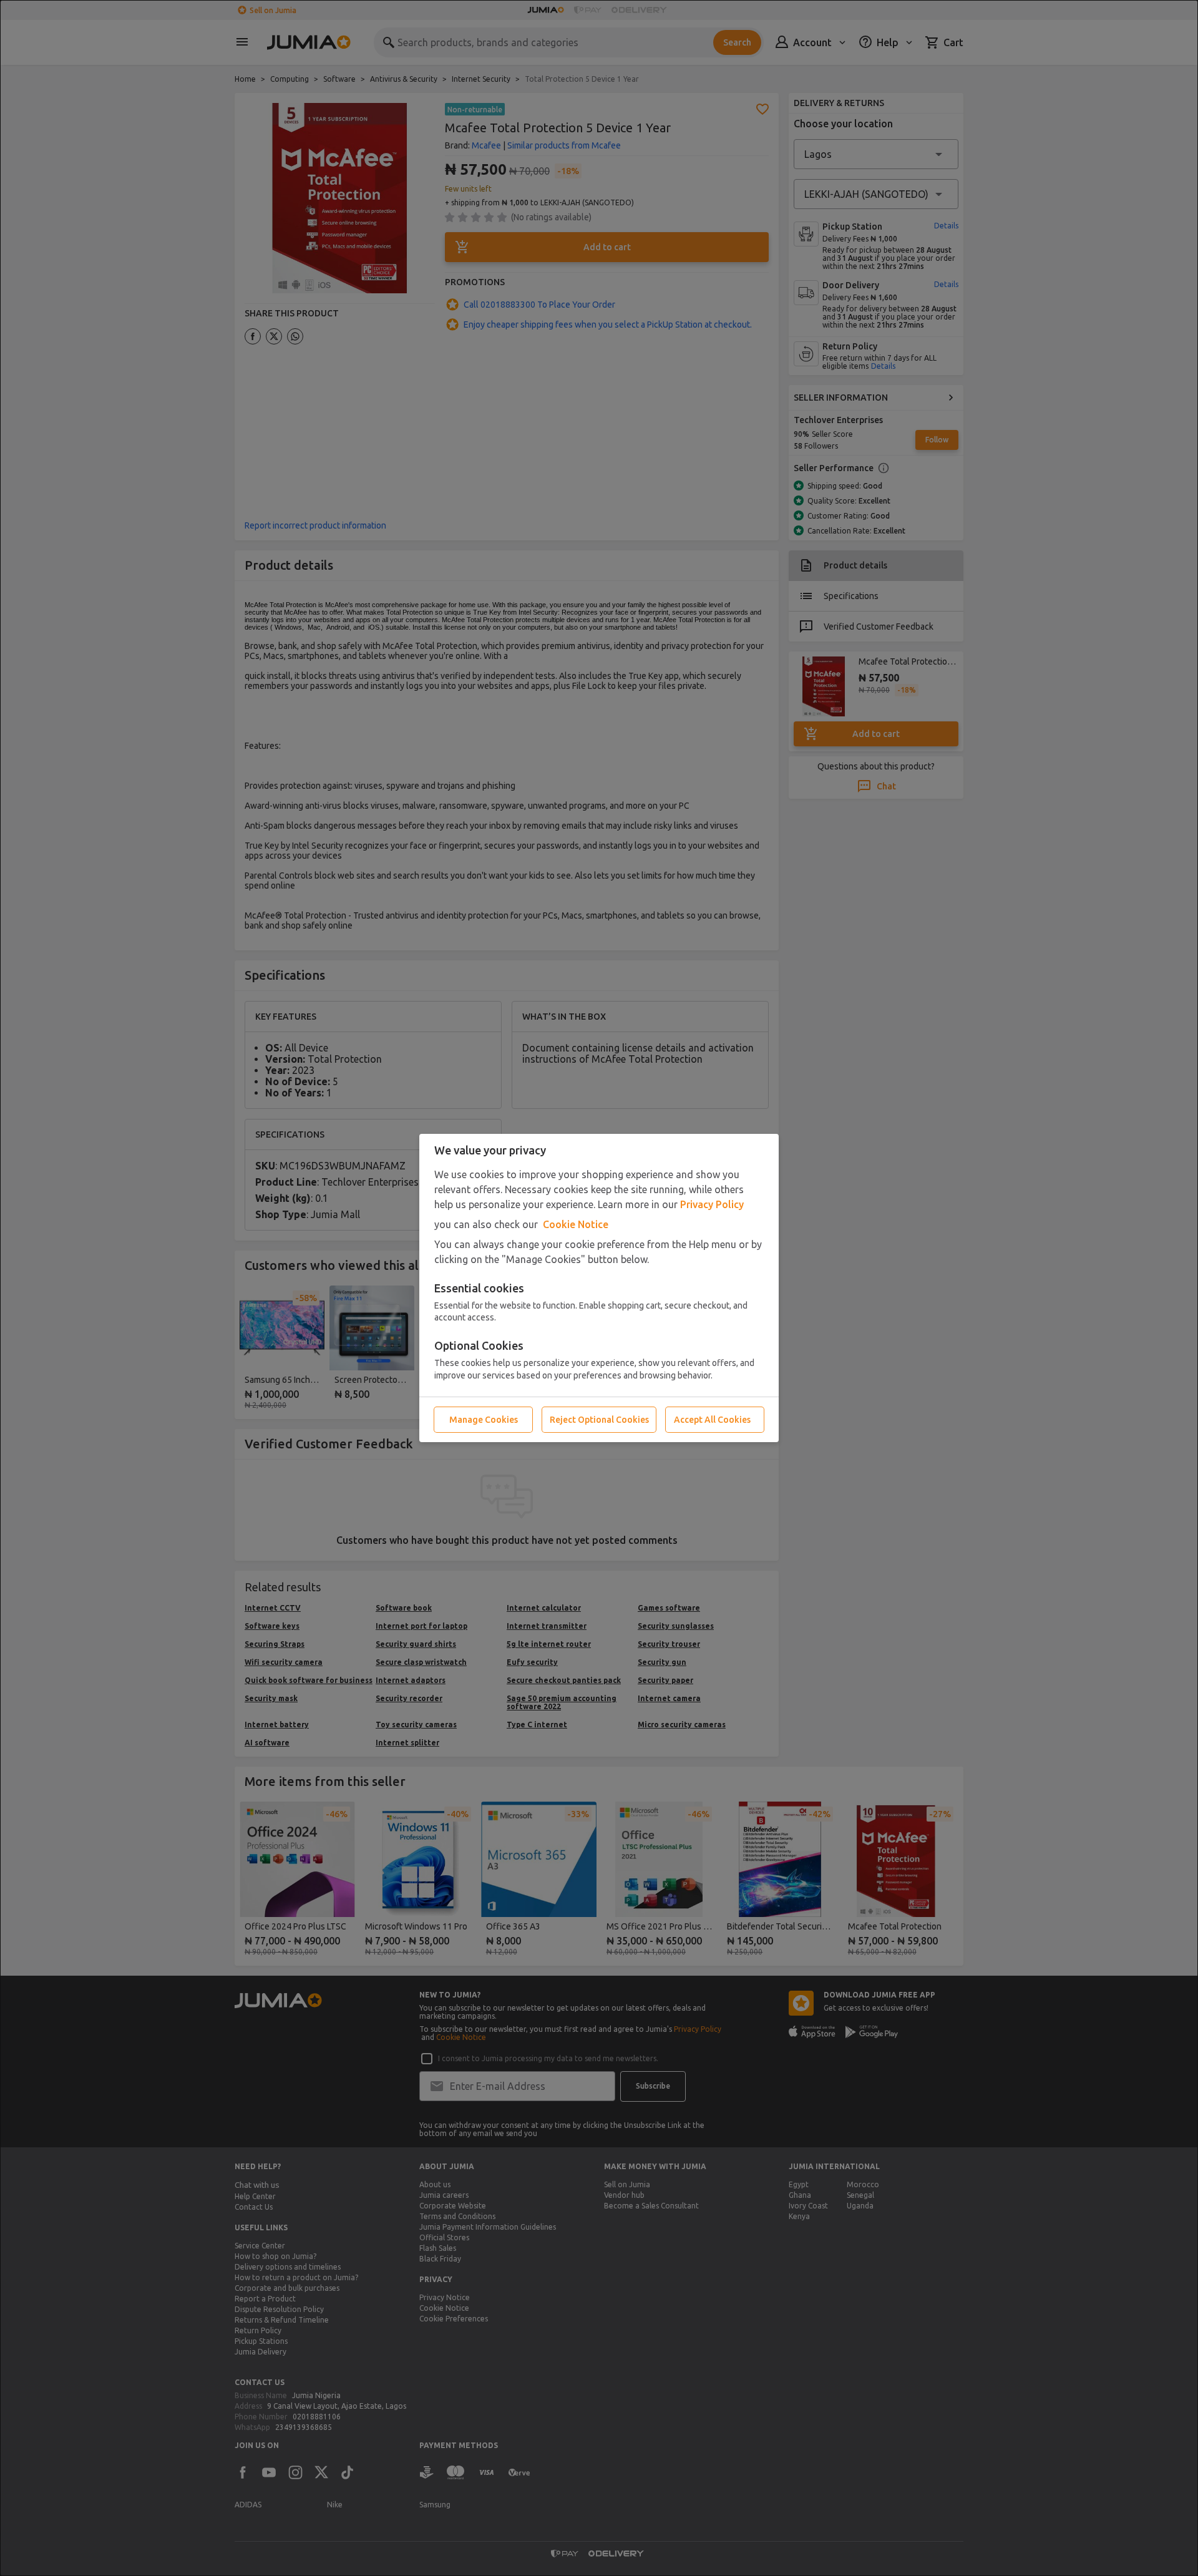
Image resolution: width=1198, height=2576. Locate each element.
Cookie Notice (576, 1224)
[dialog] (599, 1288)
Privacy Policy (712, 1204)
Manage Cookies (484, 1420)
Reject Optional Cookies (599, 1420)
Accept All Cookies (712, 1420)
